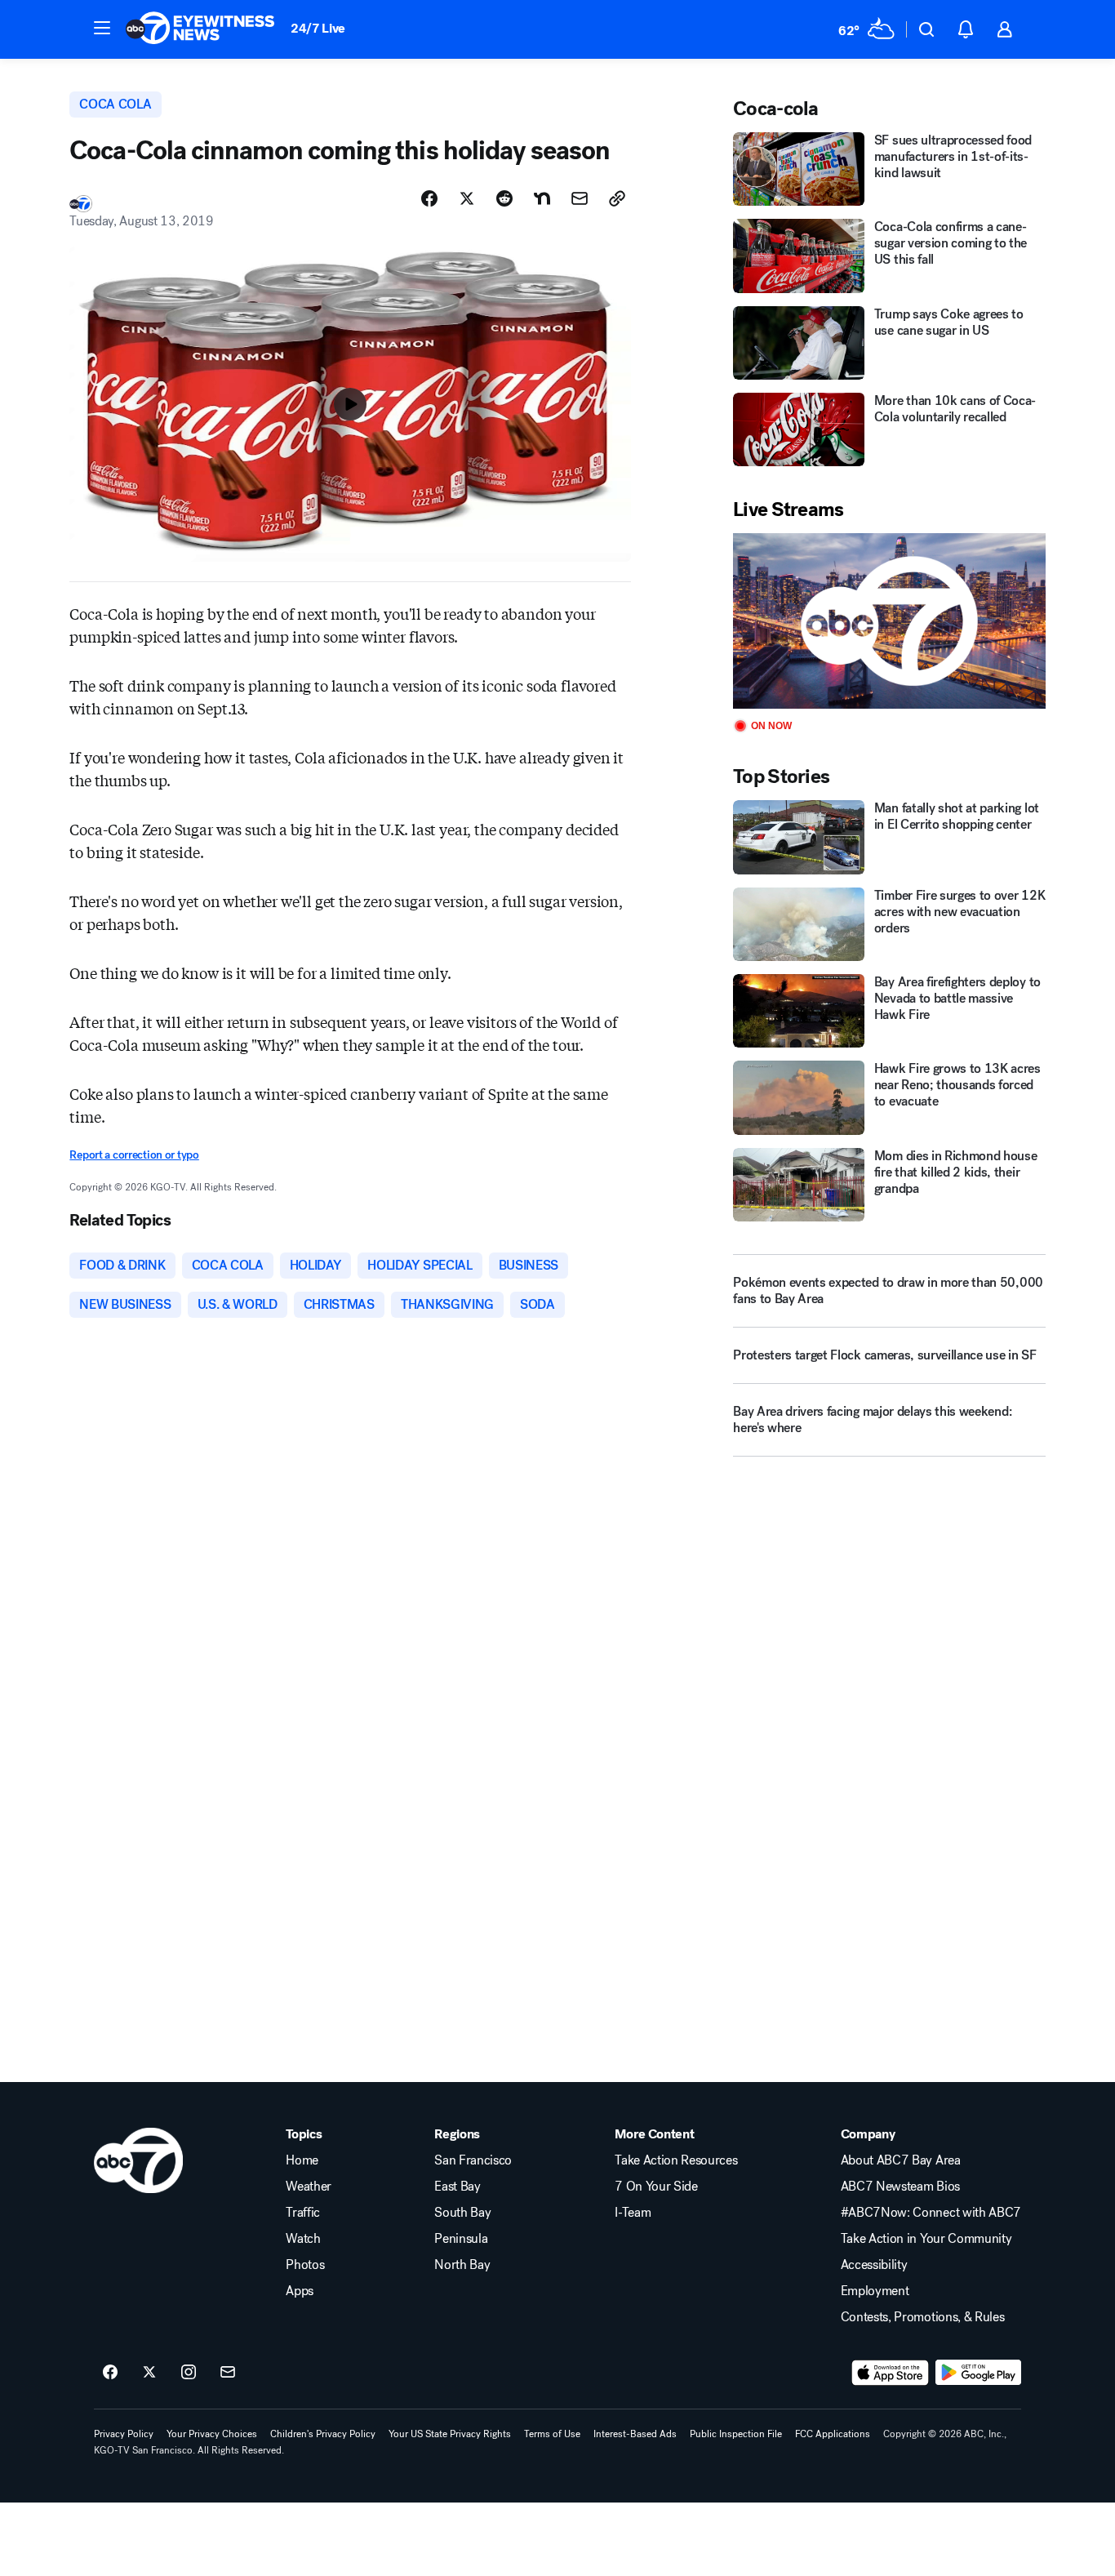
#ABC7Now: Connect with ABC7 (931, 2213)
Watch (303, 2239)
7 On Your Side (656, 2187)
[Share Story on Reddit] (504, 198)
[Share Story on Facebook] (429, 198)
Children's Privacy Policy (323, 2434)
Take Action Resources (676, 2160)
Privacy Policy (124, 2434)
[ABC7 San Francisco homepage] (200, 29)
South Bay (462, 2213)
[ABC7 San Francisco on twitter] (149, 2373)
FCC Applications (833, 2434)
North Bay (462, 2265)
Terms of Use (552, 2434)
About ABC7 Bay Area (901, 2160)
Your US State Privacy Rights (450, 2434)
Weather (309, 2187)
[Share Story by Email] (580, 198)
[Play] (889, 621)
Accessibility (874, 2265)
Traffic (303, 2213)
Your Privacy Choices (212, 2434)
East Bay (457, 2187)
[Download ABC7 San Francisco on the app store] (891, 2373)
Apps (300, 2291)
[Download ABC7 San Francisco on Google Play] (978, 2373)
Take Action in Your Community (926, 2239)
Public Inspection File (736, 2434)
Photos (305, 2265)
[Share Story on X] (467, 198)
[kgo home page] (138, 2160)
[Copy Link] (617, 198)
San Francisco (473, 2160)
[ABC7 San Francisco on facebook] (110, 2373)
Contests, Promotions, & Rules (923, 2317)
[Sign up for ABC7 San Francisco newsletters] (228, 2373)
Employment (875, 2291)
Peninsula (461, 2239)
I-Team (633, 2213)
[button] (102, 28)
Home (302, 2160)
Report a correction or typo (134, 1155)
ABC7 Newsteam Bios (900, 2187)
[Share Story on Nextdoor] (542, 198)
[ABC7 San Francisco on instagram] (189, 2373)
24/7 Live (318, 28)
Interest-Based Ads (635, 2434)
